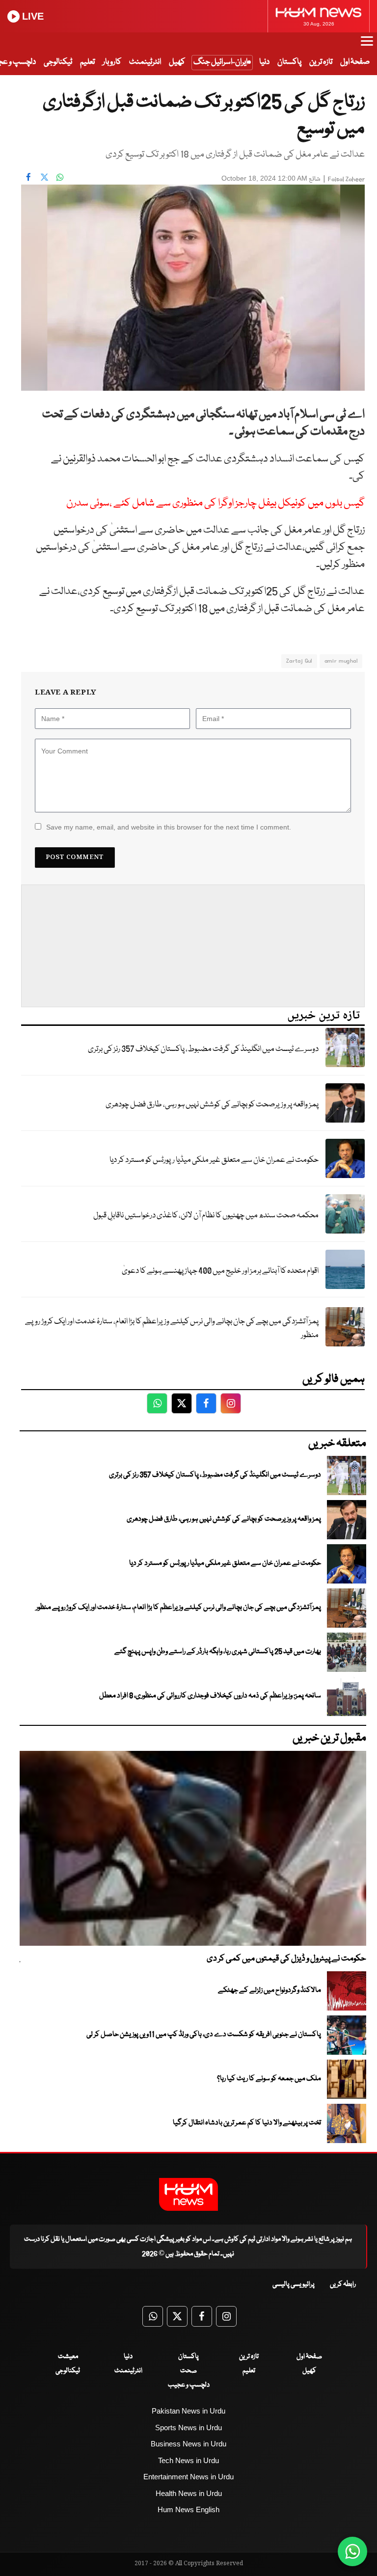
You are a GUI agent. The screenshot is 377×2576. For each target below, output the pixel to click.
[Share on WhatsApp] (60, 177)
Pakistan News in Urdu (188, 2411)
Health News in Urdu (189, 2493)
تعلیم (87, 62)
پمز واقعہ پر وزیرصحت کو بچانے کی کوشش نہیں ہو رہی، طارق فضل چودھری (212, 1105)
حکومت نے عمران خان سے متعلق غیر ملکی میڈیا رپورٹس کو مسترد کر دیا (214, 1160)
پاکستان (289, 62)
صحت (188, 2371)
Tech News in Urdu (188, 2460)
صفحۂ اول (355, 62)
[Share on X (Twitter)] (44, 177)
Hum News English (188, 2509)
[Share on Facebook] (28, 177)
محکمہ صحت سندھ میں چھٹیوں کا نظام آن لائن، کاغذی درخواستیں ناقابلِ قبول (206, 1216)
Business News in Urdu (188, 2444)
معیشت (68, 2357)
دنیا (264, 62)
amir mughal (341, 661)
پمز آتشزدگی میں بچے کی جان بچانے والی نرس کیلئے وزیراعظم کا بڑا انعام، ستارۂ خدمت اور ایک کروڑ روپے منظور (172, 1329)
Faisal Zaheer (346, 179)
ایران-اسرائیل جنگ (220, 62)
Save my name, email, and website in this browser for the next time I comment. (169, 827)
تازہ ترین (321, 62)
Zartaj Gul (299, 661)
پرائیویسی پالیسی (294, 2284)
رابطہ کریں (343, 2284)
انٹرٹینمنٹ (145, 62)
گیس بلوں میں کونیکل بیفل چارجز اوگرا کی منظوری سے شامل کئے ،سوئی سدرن (215, 503)
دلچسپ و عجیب (189, 2385)
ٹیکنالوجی (58, 62)
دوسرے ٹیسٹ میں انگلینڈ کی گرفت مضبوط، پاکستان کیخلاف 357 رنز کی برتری (203, 1049)
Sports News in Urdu (188, 2428)
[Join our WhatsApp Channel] (352, 2551)
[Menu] (367, 46)
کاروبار (112, 62)
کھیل (177, 62)
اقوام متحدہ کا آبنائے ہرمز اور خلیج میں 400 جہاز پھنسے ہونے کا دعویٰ (220, 1271)
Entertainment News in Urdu (188, 2477)
